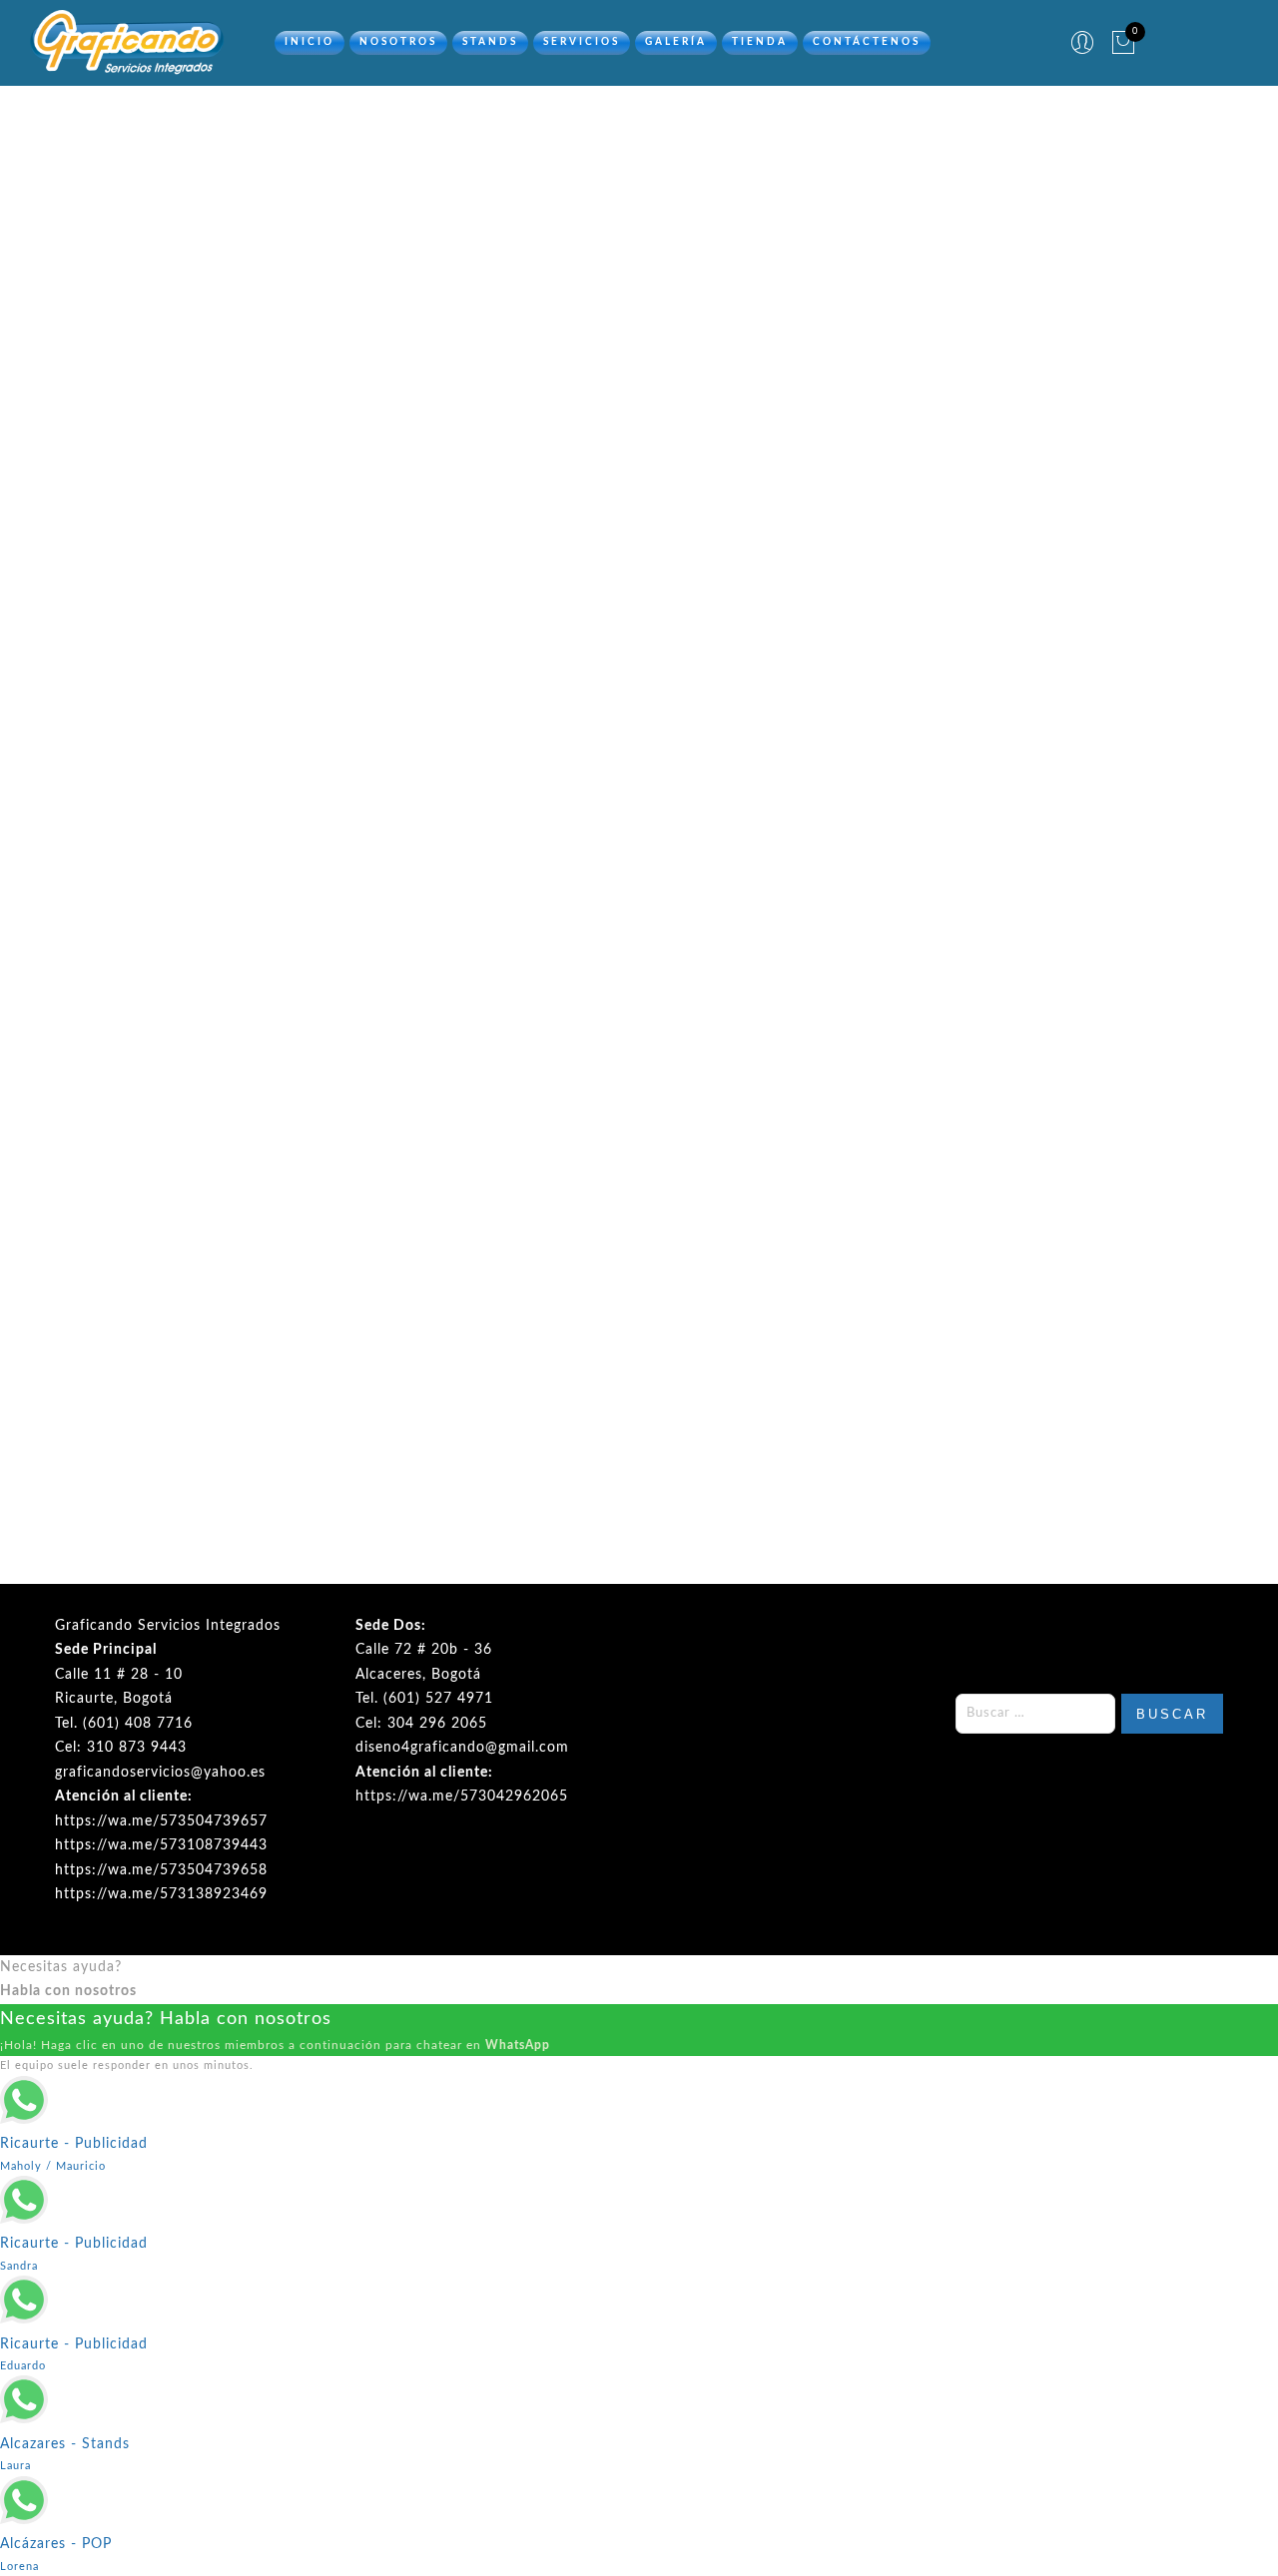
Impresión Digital (925, 275)
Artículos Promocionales (379, 275)
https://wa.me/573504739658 (161, 1870)
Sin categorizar (213, 275)
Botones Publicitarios (1088, 916)
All (126, 275)
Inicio (310, 42)
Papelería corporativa (1085, 275)
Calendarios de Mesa (489, 1383)
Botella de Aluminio (789, 1025)
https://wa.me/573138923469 (161, 1894)
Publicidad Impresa (639, 295)
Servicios (582, 42)
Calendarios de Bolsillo (189, 1373)
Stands (490, 42)
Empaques (675, 275)
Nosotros (398, 42)
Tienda (760, 42)
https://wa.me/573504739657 (161, 1821)
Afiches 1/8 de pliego (789, 620)
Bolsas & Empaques (556, 275)
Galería (676, 42)
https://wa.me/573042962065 (462, 1797)
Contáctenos (867, 42)
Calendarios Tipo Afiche (789, 1402)
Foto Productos (787, 275)
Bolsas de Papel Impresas (1089, 620)
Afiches (189, 620)
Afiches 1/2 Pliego (488, 620)
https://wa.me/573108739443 (161, 1845)
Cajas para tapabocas (1089, 1217)
